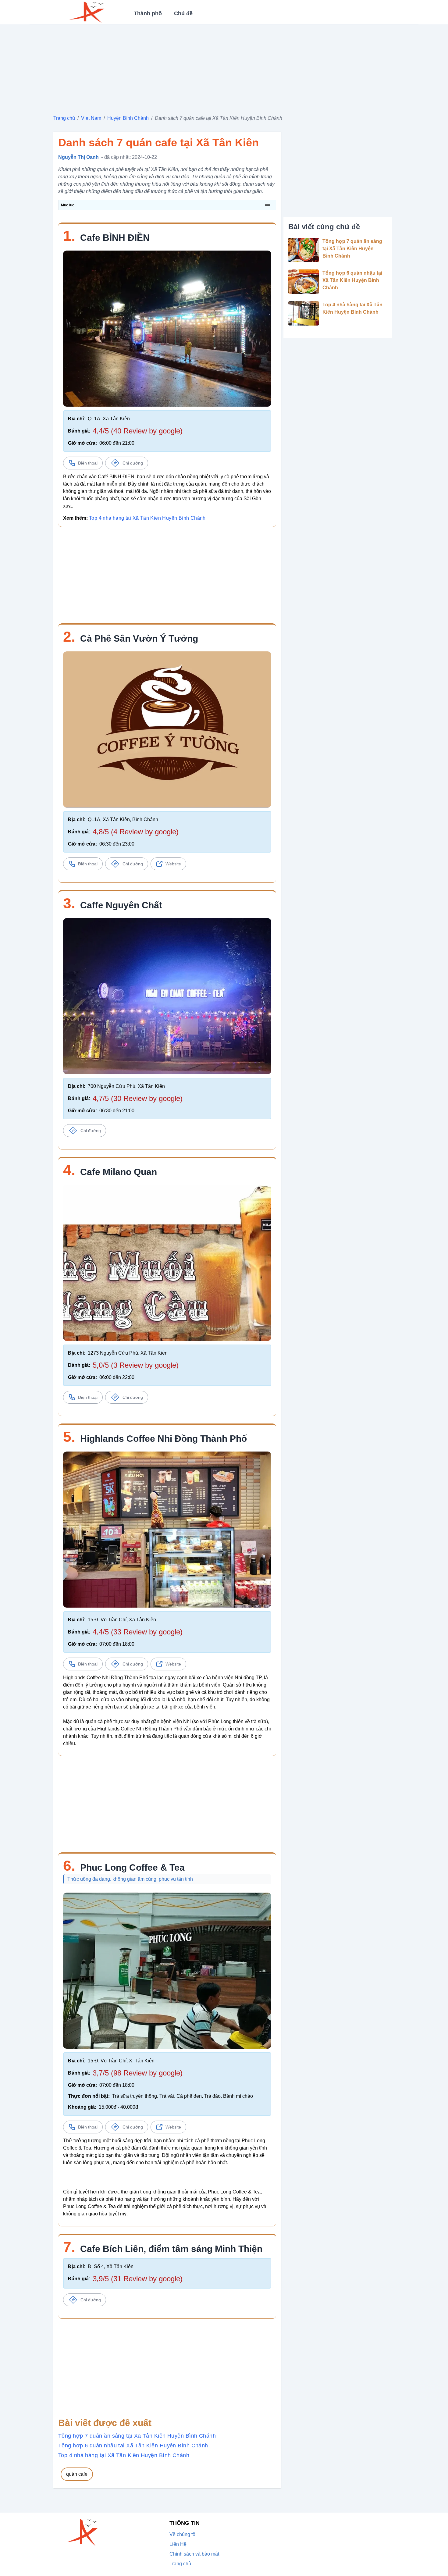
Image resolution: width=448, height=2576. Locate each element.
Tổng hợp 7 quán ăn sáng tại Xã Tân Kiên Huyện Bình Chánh (137, 2436)
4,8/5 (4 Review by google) (136, 832)
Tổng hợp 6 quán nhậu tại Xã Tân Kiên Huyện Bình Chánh (133, 2446)
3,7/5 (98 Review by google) (138, 2073)
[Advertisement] (224, 67)
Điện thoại (88, 463)
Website (173, 864)
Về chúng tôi (183, 2534)
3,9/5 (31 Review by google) (138, 2279)
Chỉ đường (133, 463)
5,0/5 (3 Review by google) (136, 1365)
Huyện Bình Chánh (128, 118)
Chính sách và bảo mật (194, 2554)
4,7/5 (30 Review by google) (138, 1098)
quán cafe (77, 2474)
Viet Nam (91, 118)
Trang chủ (64, 118)
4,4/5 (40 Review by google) (138, 431)
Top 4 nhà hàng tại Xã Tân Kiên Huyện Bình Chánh (147, 518)
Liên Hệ (178, 2544)
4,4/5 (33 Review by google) (138, 1632)
